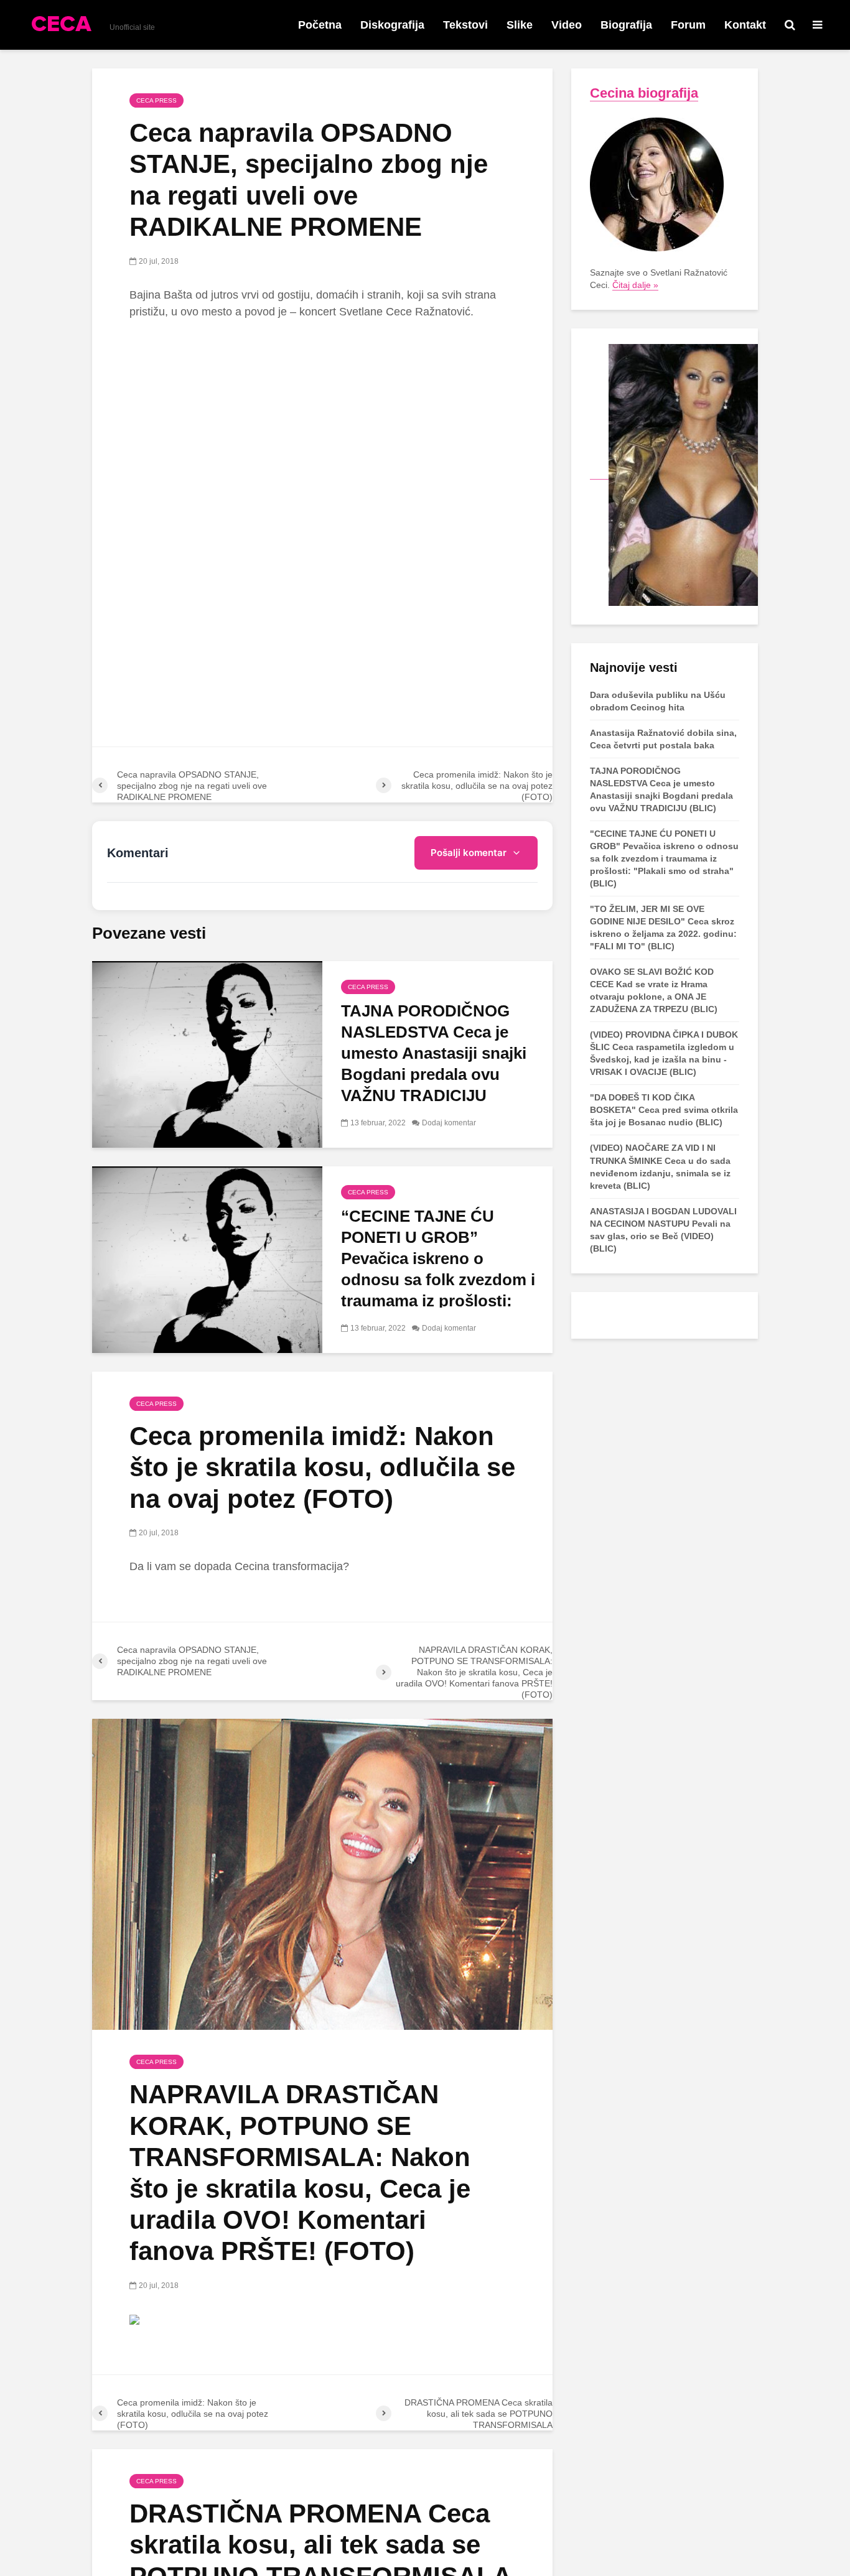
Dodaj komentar (449, 1123)
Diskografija (392, 25)
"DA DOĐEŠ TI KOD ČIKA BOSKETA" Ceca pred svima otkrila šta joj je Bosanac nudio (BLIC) (664, 1110)
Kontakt (745, 25)
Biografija (626, 25)
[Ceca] (674, 474)
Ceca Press (156, 100)
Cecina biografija (644, 93)
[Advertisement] (322, 423)
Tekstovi (465, 25)
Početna (320, 25)
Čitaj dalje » (635, 285)
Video (567, 25)
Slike (520, 25)
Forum (688, 25)
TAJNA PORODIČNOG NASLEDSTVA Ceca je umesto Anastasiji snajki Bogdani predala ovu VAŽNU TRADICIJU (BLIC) (434, 1064)
